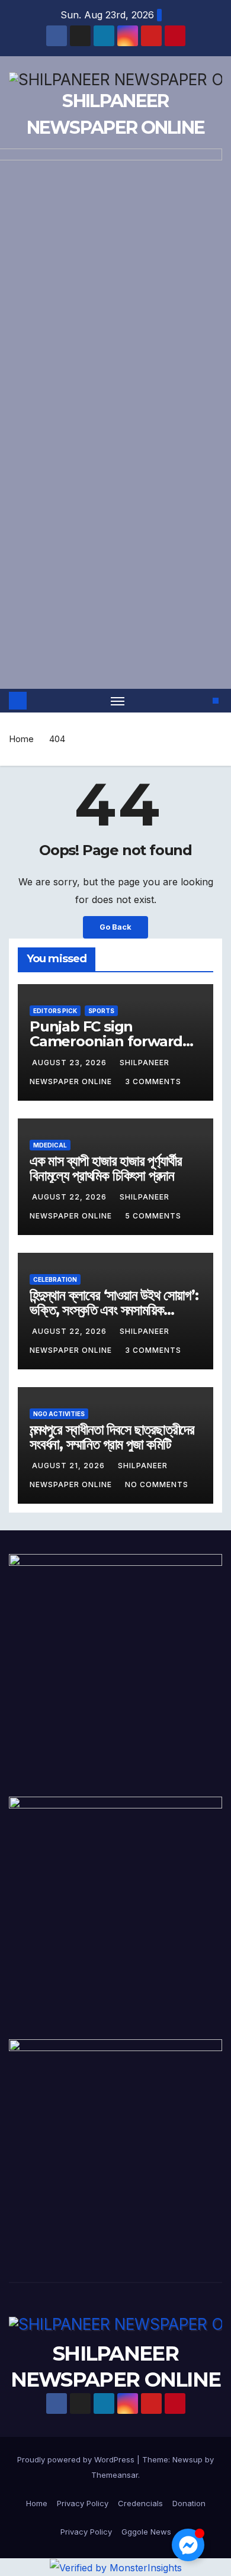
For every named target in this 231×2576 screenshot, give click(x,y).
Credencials (140, 2503)
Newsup (187, 2459)
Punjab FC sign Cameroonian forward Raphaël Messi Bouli (106, 1041)
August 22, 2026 (70, 1197)
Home (21, 739)
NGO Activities (59, 1414)
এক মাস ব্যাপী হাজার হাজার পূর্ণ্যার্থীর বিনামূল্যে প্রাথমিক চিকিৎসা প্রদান (105, 1168)
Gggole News (146, 2532)
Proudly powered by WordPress (77, 2459)
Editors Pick (55, 1011)
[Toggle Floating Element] (188, 2545)
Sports (101, 1011)
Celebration (55, 1279)
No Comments (157, 1484)
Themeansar (115, 2475)
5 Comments (153, 1216)
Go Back (115, 927)
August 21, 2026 (70, 1466)
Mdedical (50, 1145)
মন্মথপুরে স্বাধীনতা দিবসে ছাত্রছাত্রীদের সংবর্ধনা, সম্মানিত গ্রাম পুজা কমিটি (112, 1437)
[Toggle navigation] (118, 701)
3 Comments (153, 1081)
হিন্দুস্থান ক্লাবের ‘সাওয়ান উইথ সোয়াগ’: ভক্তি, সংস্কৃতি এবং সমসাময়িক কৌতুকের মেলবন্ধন (114, 1310)
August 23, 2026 (70, 1063)
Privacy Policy (83, 2503)
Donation (189, 2503)
